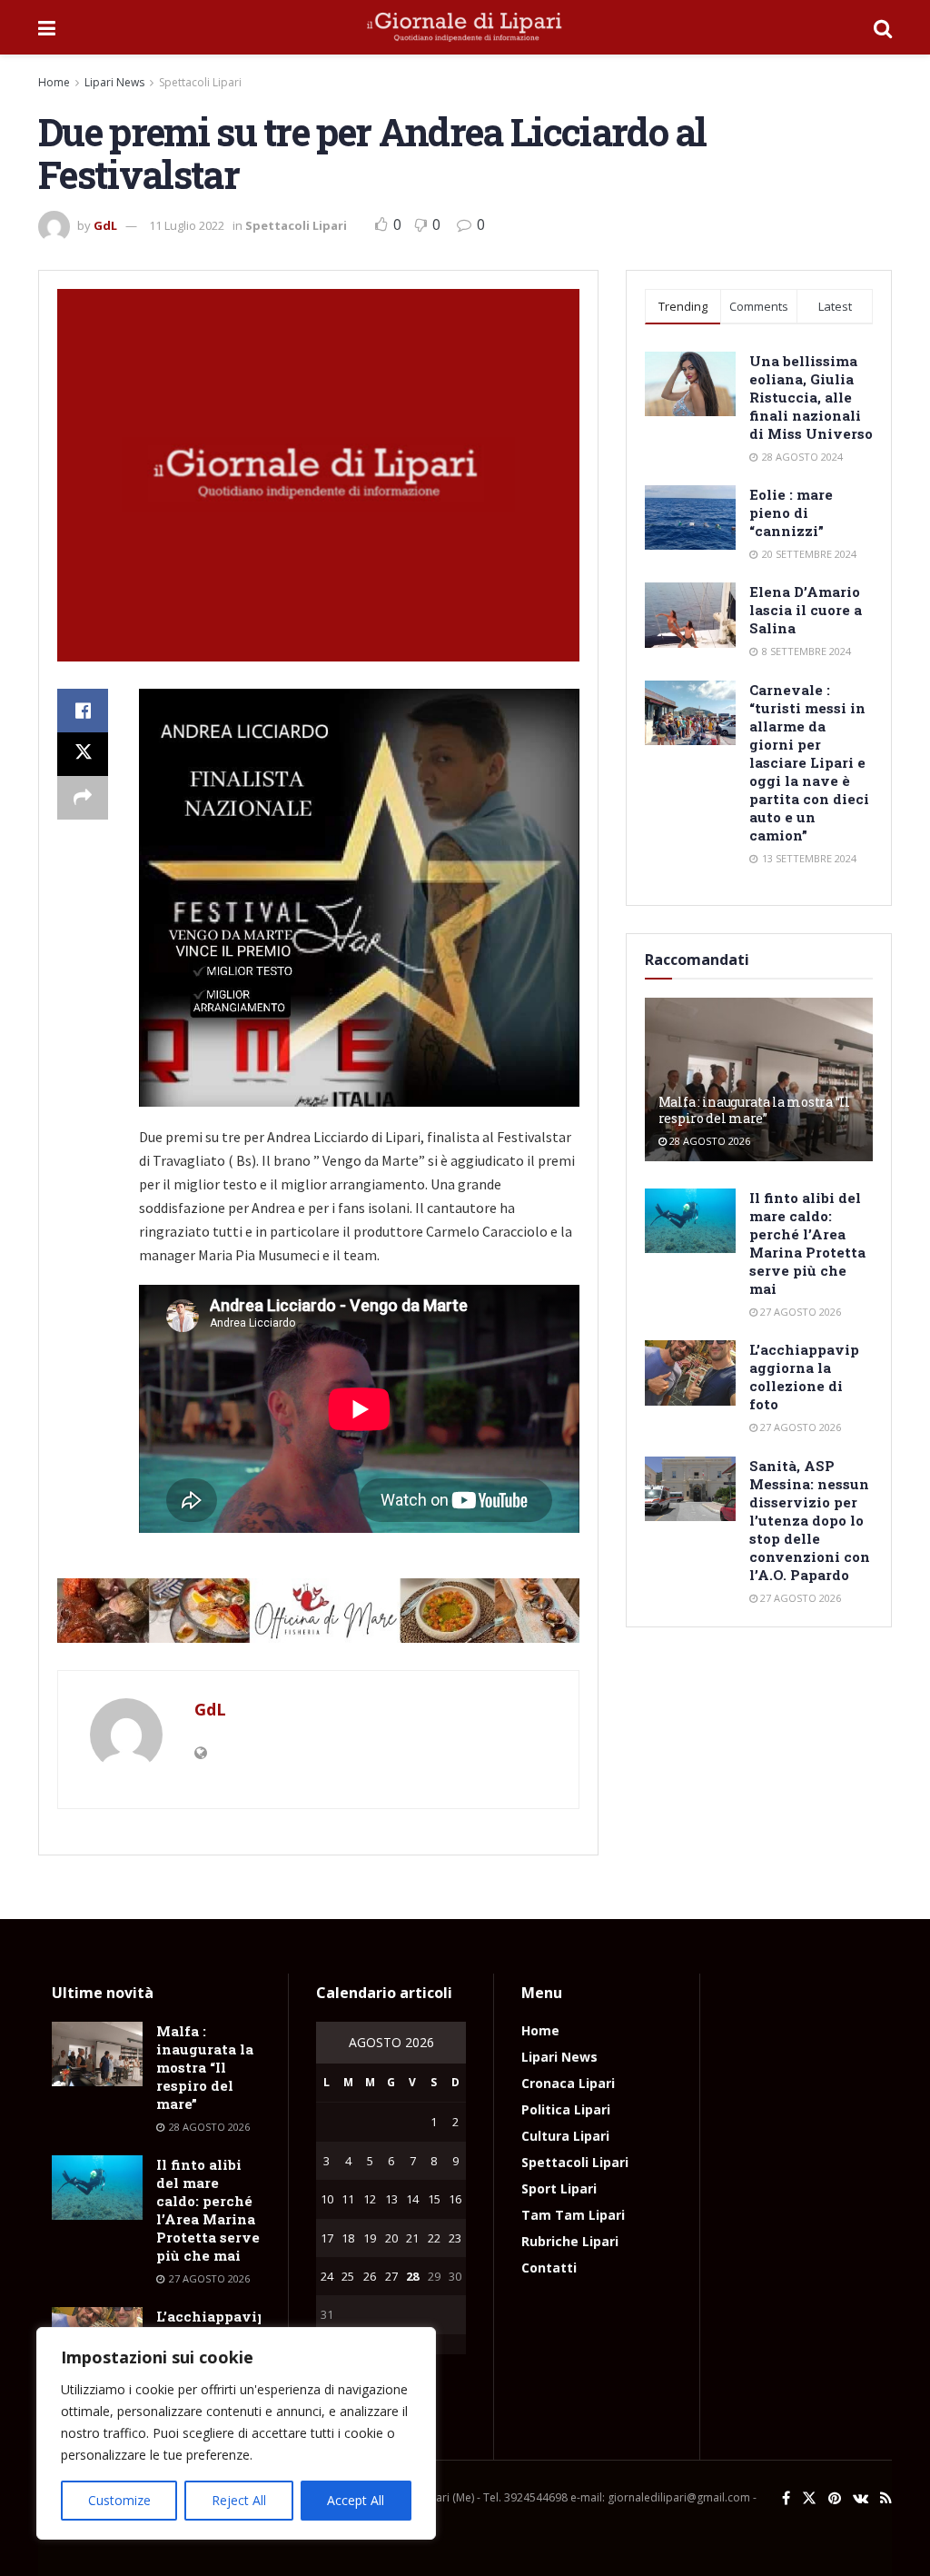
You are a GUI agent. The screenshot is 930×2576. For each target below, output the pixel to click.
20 (391, 2238)
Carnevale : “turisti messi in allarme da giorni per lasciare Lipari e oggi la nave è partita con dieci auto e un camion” (809, 762)
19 (370, 2238)
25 (348, 2276)
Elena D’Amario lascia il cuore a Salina (806, 610)
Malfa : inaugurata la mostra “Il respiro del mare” (754, 1110)
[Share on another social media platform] (83, 798)
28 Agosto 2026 (708, 1141)
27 (391, 2276)
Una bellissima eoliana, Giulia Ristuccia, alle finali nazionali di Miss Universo (811, 397)
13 (391, 2199)
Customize (119, 2500)
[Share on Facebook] (83, 711)
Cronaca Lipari (568, 2083)
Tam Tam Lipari (573, 2215)
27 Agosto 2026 (799, 1312)
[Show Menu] (47, 27)
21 (412, 2238)
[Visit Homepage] (465, 27)
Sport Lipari (559, 2188)
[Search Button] (883, 27)
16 (455, 2199)
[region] (236, 2433)
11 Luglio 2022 (187, 225)
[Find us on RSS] (886, 2498)
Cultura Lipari (565, 2136)
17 (327, 2238)
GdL (105, 225)
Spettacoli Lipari (200, 82)
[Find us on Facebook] (786, 2498)
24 (327, 2276)
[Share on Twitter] (83, 754)
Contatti (549, 2268)
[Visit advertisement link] (318, 1611)
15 (434, 2199)
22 (434, 2238)
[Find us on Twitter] (809, 2498)
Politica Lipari (566, 2109)
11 (348, 2199)
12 (370, 2199)
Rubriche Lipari (570, 2241)
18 (348, 2238)
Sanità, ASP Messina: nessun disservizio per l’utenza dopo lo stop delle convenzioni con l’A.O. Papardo (810, 1520)
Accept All (356, 2500)
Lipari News (114, 82)
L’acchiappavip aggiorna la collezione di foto (804, 1377)
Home (54, 82)
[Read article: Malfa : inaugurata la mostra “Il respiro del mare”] (97, 2054)
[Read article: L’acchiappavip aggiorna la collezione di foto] (690, 1373)
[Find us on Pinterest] (835, 2498)
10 (327, 2199)
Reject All (239, 2500)
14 (412, 2199)
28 (412, 2276)
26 (370, 2276)
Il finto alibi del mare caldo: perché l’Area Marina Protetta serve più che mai (807, 1243)
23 (455, 2238)
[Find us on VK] (861, 2498)
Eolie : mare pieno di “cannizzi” (791, 512)
